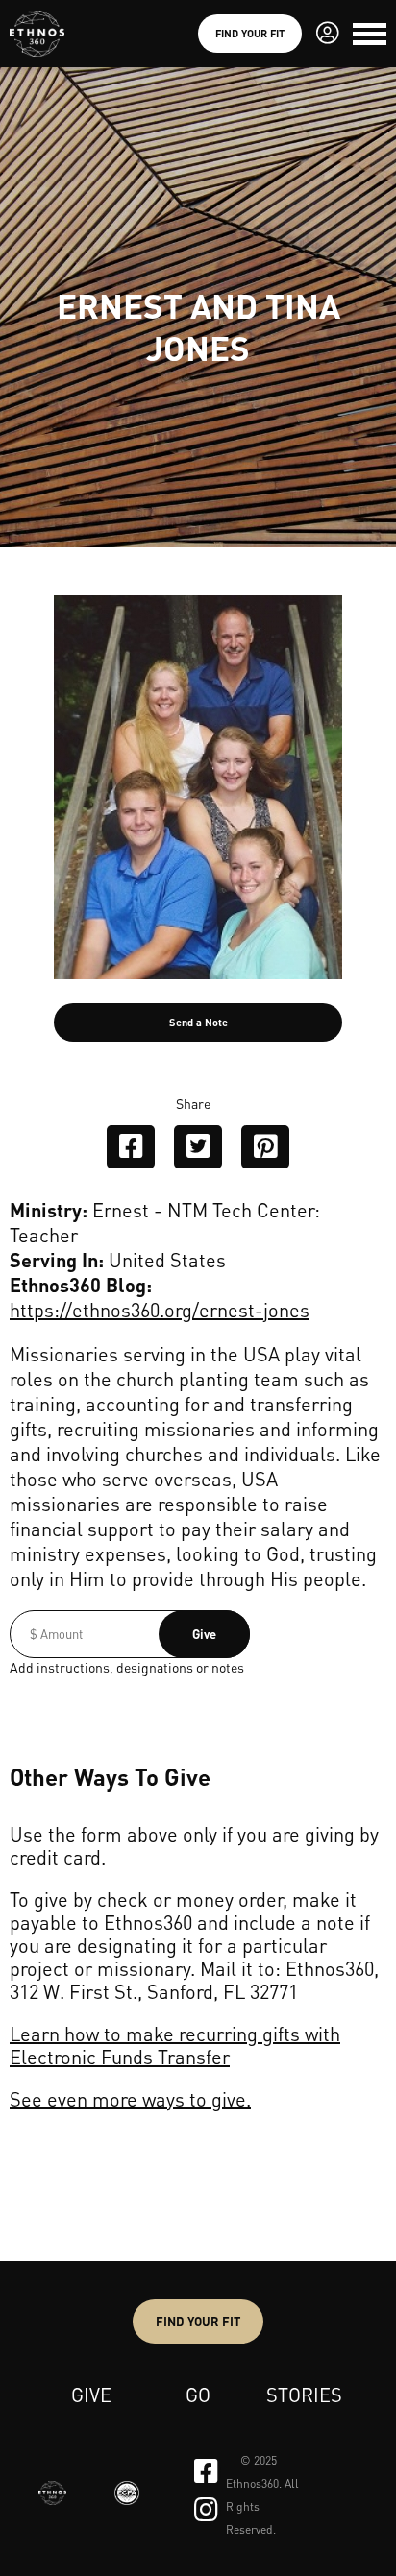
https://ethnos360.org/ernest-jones (160, 1310)
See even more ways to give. (130, 2099)
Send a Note (198, 1023)
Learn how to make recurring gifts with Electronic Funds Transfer (175, 2045)
